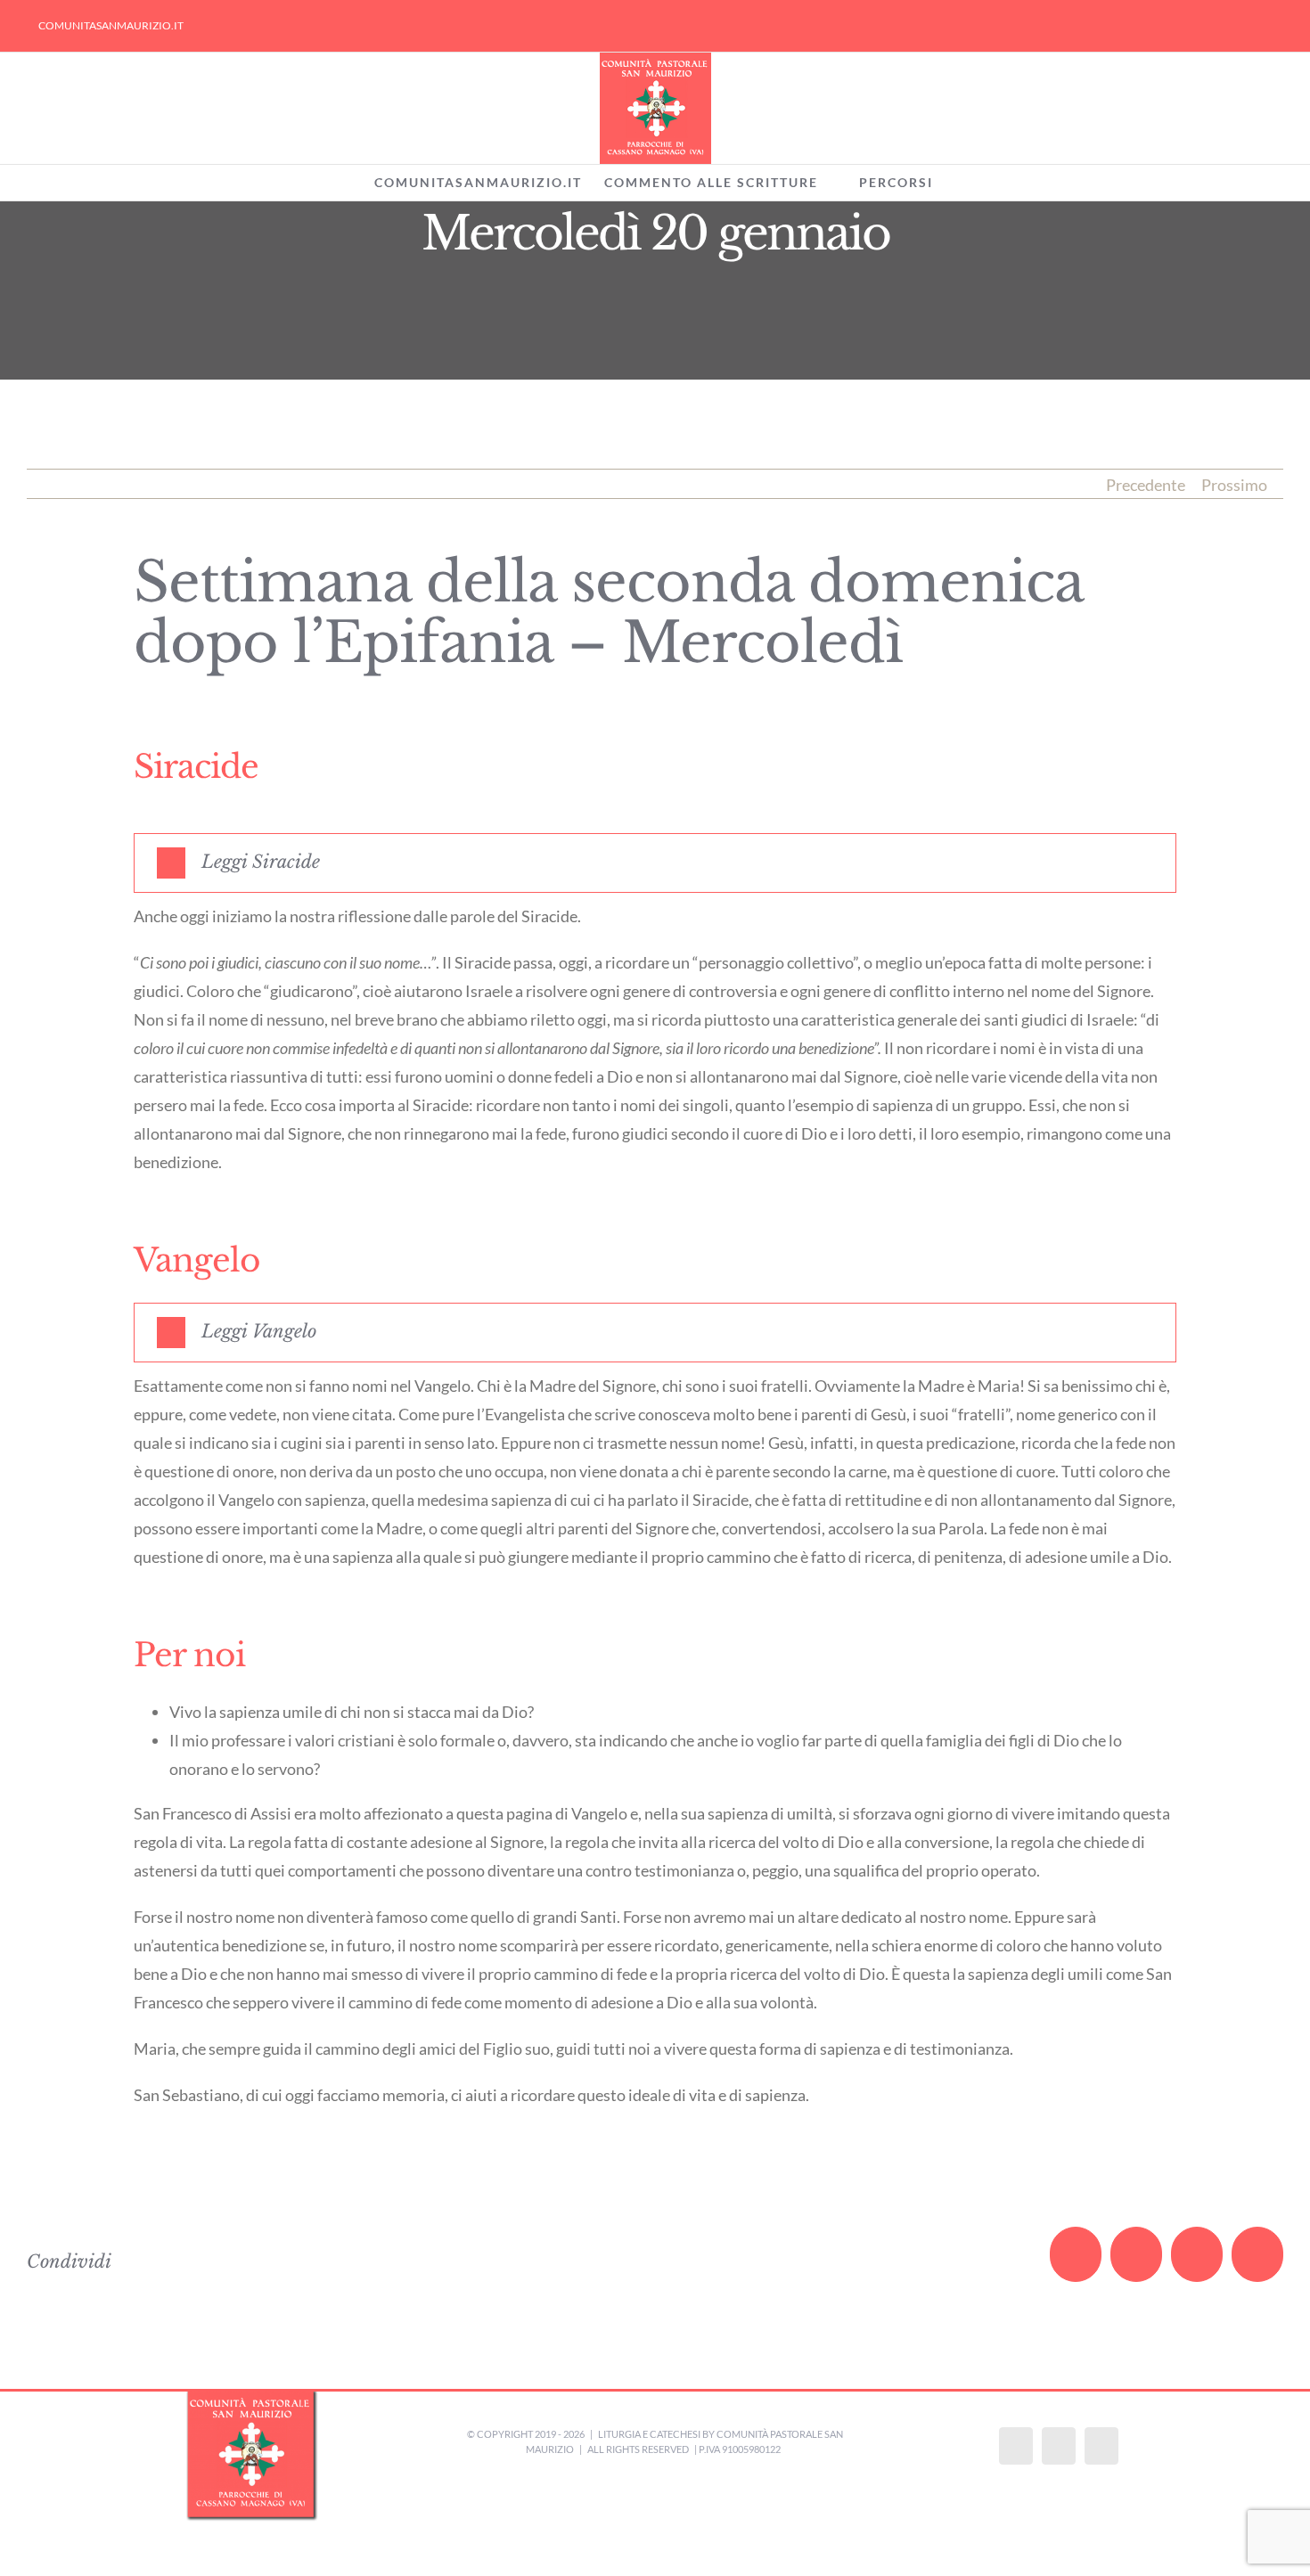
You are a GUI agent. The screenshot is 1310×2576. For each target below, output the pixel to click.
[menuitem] (111, 26)
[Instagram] (1059, 2446)
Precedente (1146, 485)
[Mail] (1101, 2446)
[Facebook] (1016, 2446)
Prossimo (1234, 485)
